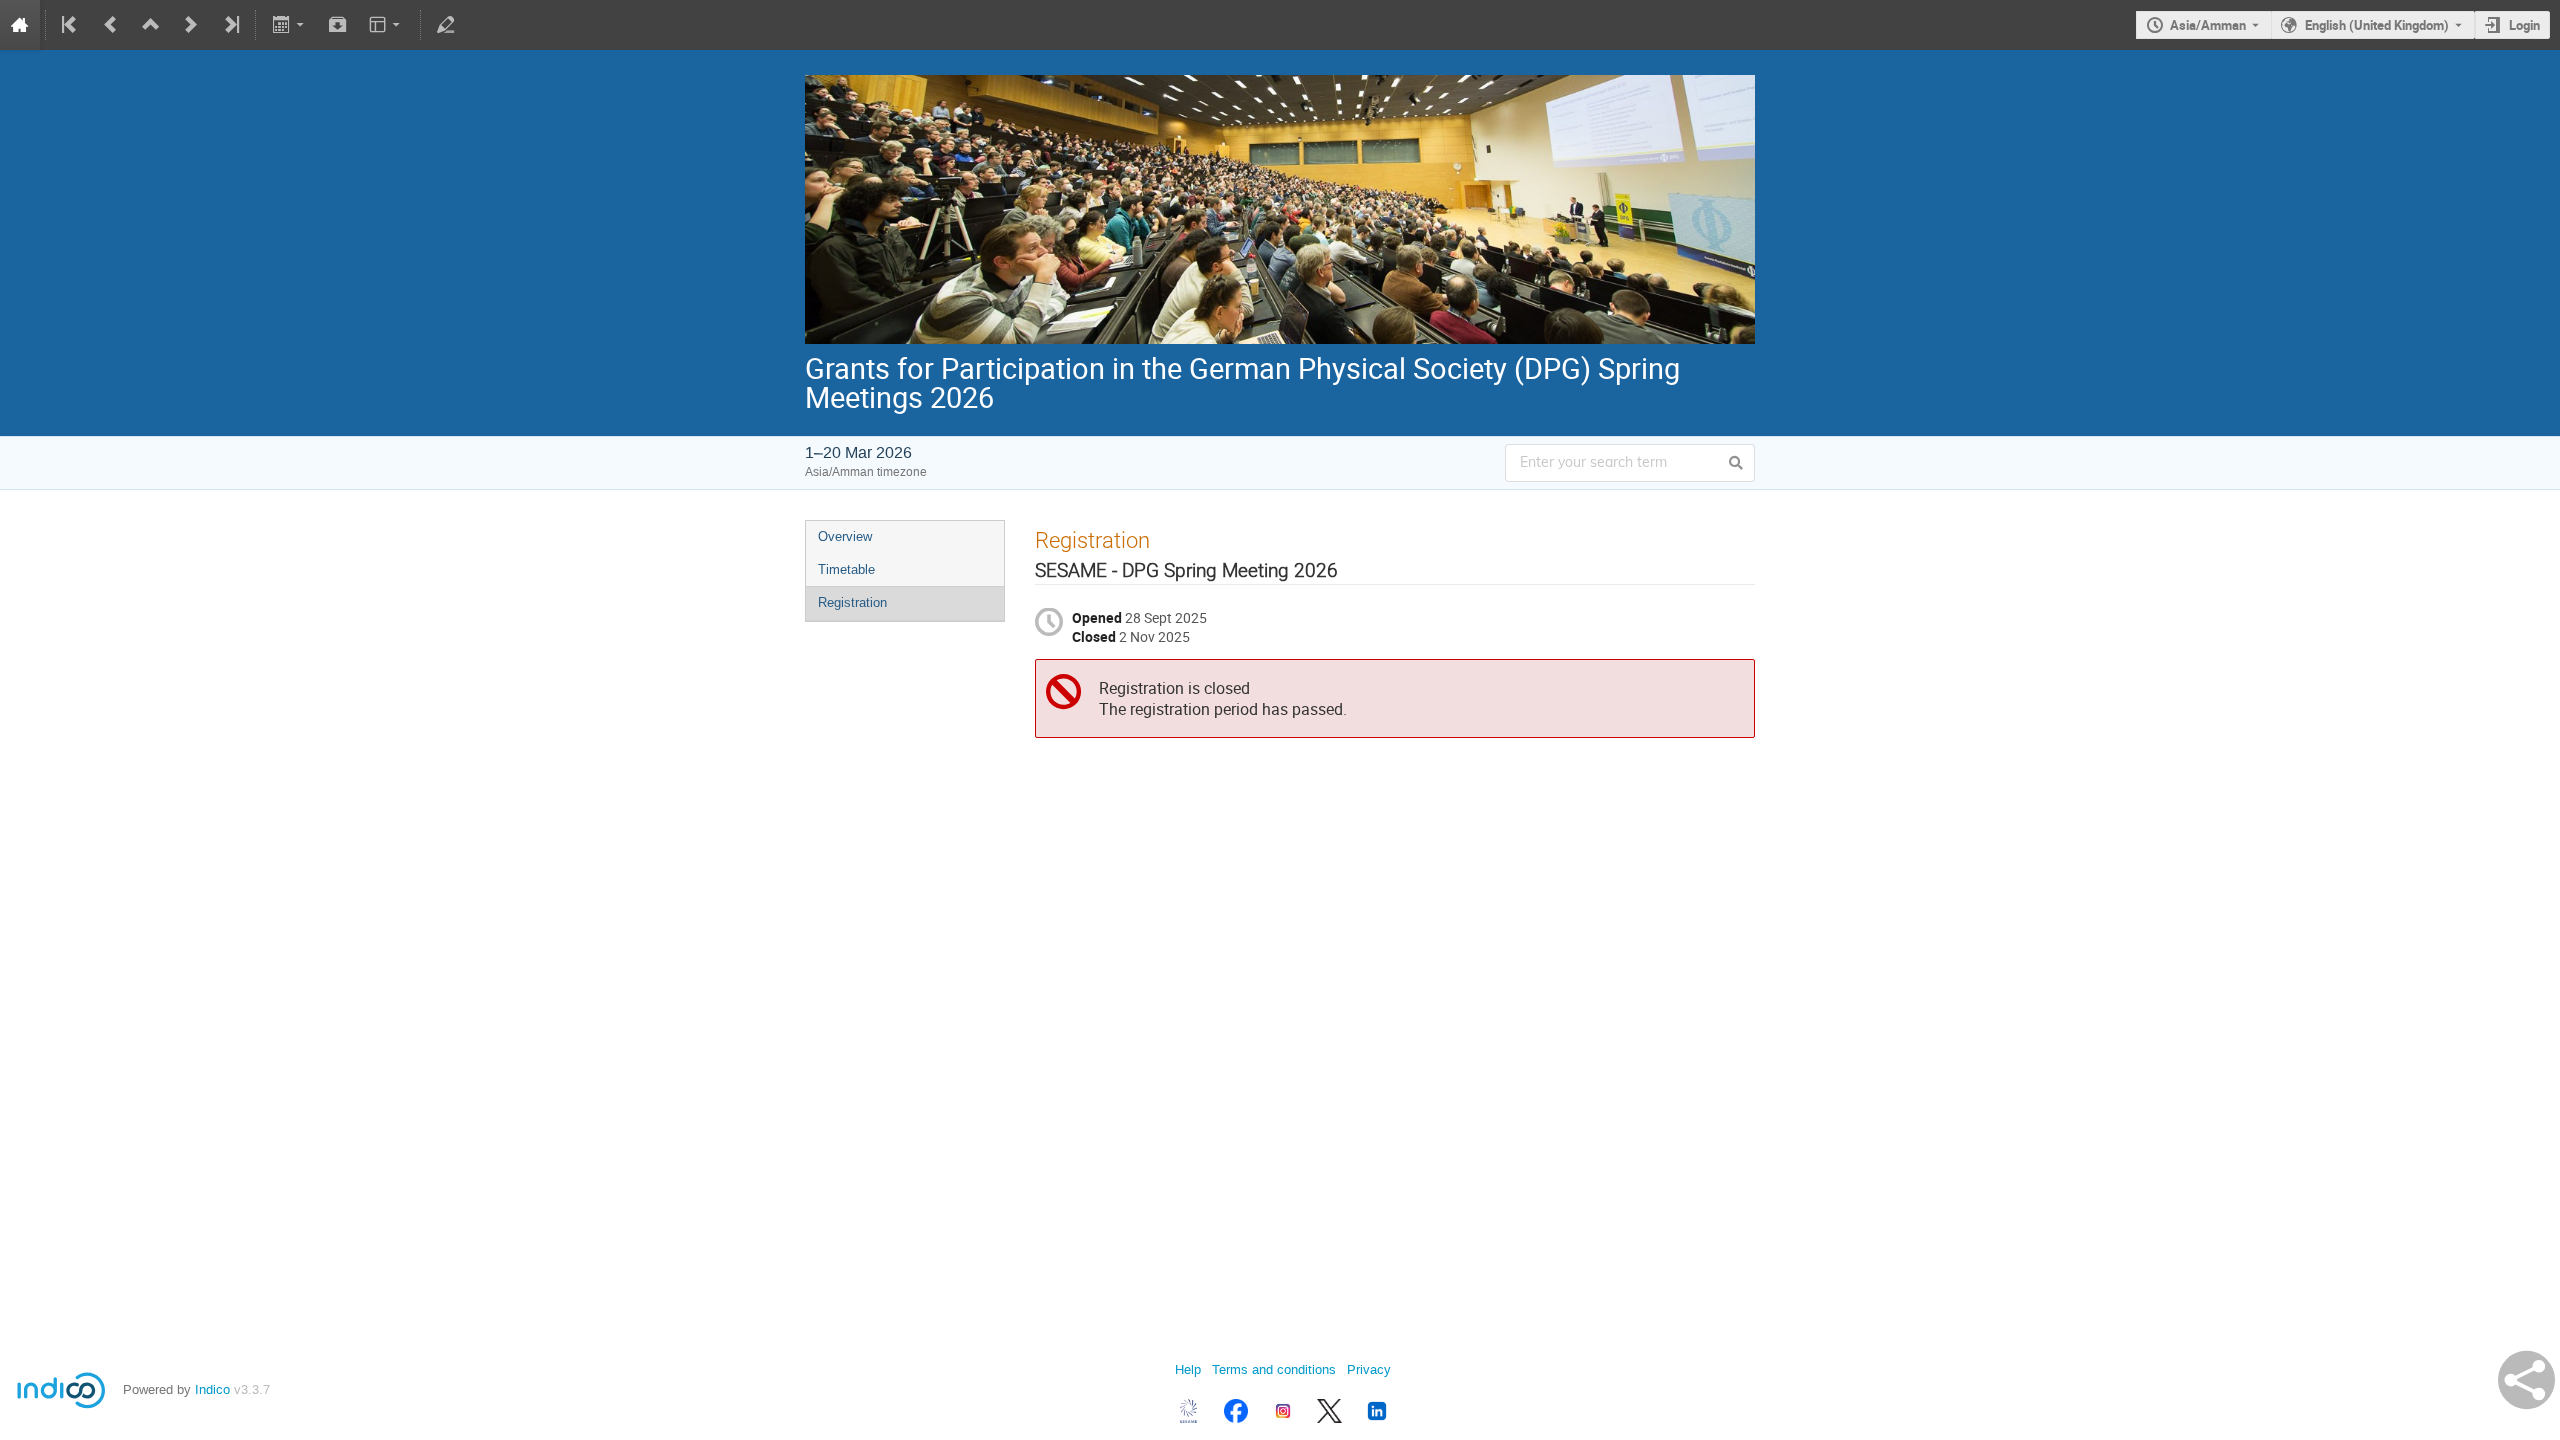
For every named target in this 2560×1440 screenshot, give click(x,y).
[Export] (289, 25)
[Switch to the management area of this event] (446, 25)
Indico (212, 1389)
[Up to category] (151, 25)
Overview (845, 536)
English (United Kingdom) (2377, 25)
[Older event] (111, 25)
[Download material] (338, 25)
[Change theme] (386, 25)
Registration (852, 602)
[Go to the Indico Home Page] (20, 25)
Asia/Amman (2208, 25)
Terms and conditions (1274, 1369)
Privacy (1369, 1369)
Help (1188, 1369)
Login (2524, 25)
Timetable (846, 569)
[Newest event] (230, 25)
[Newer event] (191, 25)
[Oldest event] (71, 25)
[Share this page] (2526, 1380)
